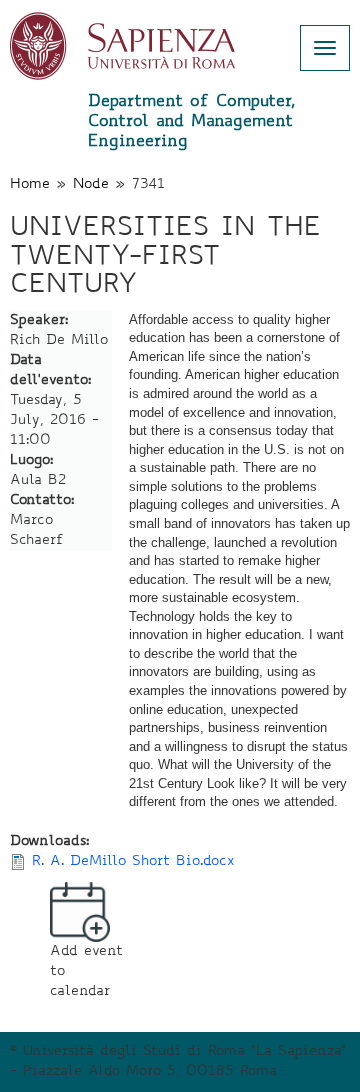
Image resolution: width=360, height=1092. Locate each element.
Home (30, 185)
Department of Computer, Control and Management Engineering (191, 122)
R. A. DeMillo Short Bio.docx (133, 862)
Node (91, 185)
